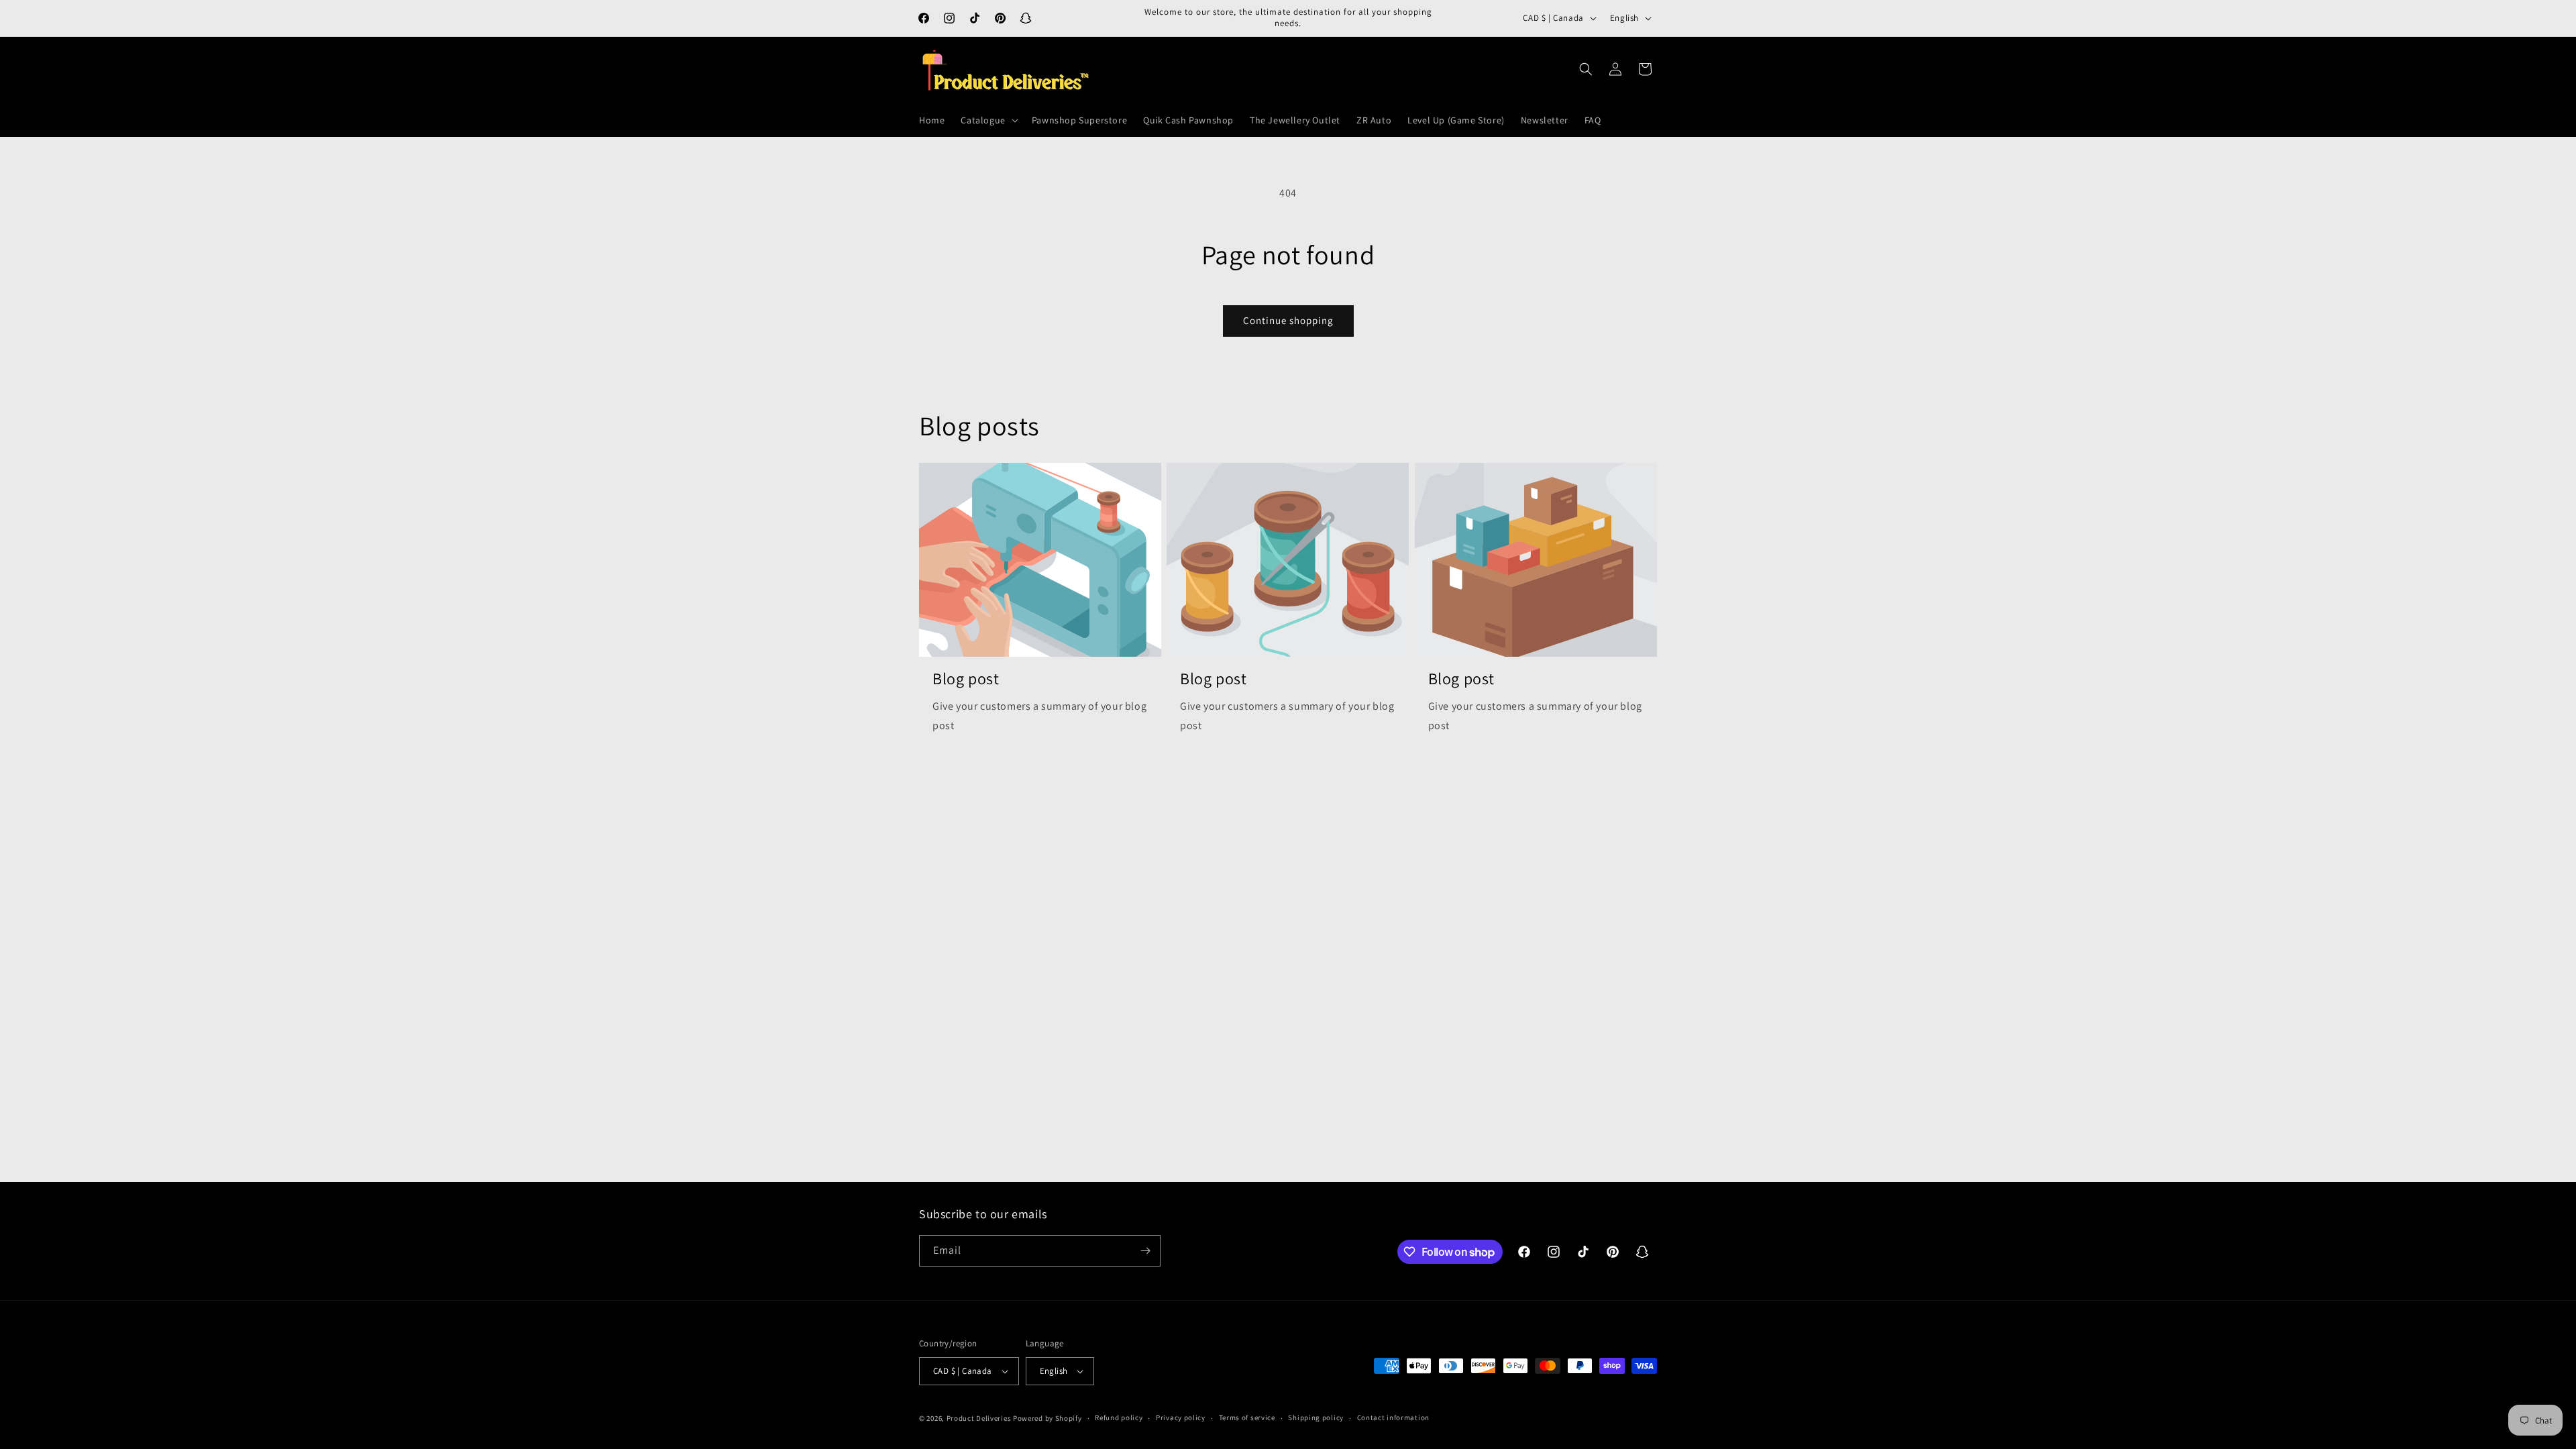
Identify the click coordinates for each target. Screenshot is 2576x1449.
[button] (988, 120)
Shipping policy (1316, 1417)
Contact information (1393, 1417)
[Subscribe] (1145, 1251)
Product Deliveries (979, 1418)
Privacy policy (1181, 1417)
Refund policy (1119, 1417)
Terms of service (1247, 1417)
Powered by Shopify (1048, 1418)
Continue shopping (1288, 320)
